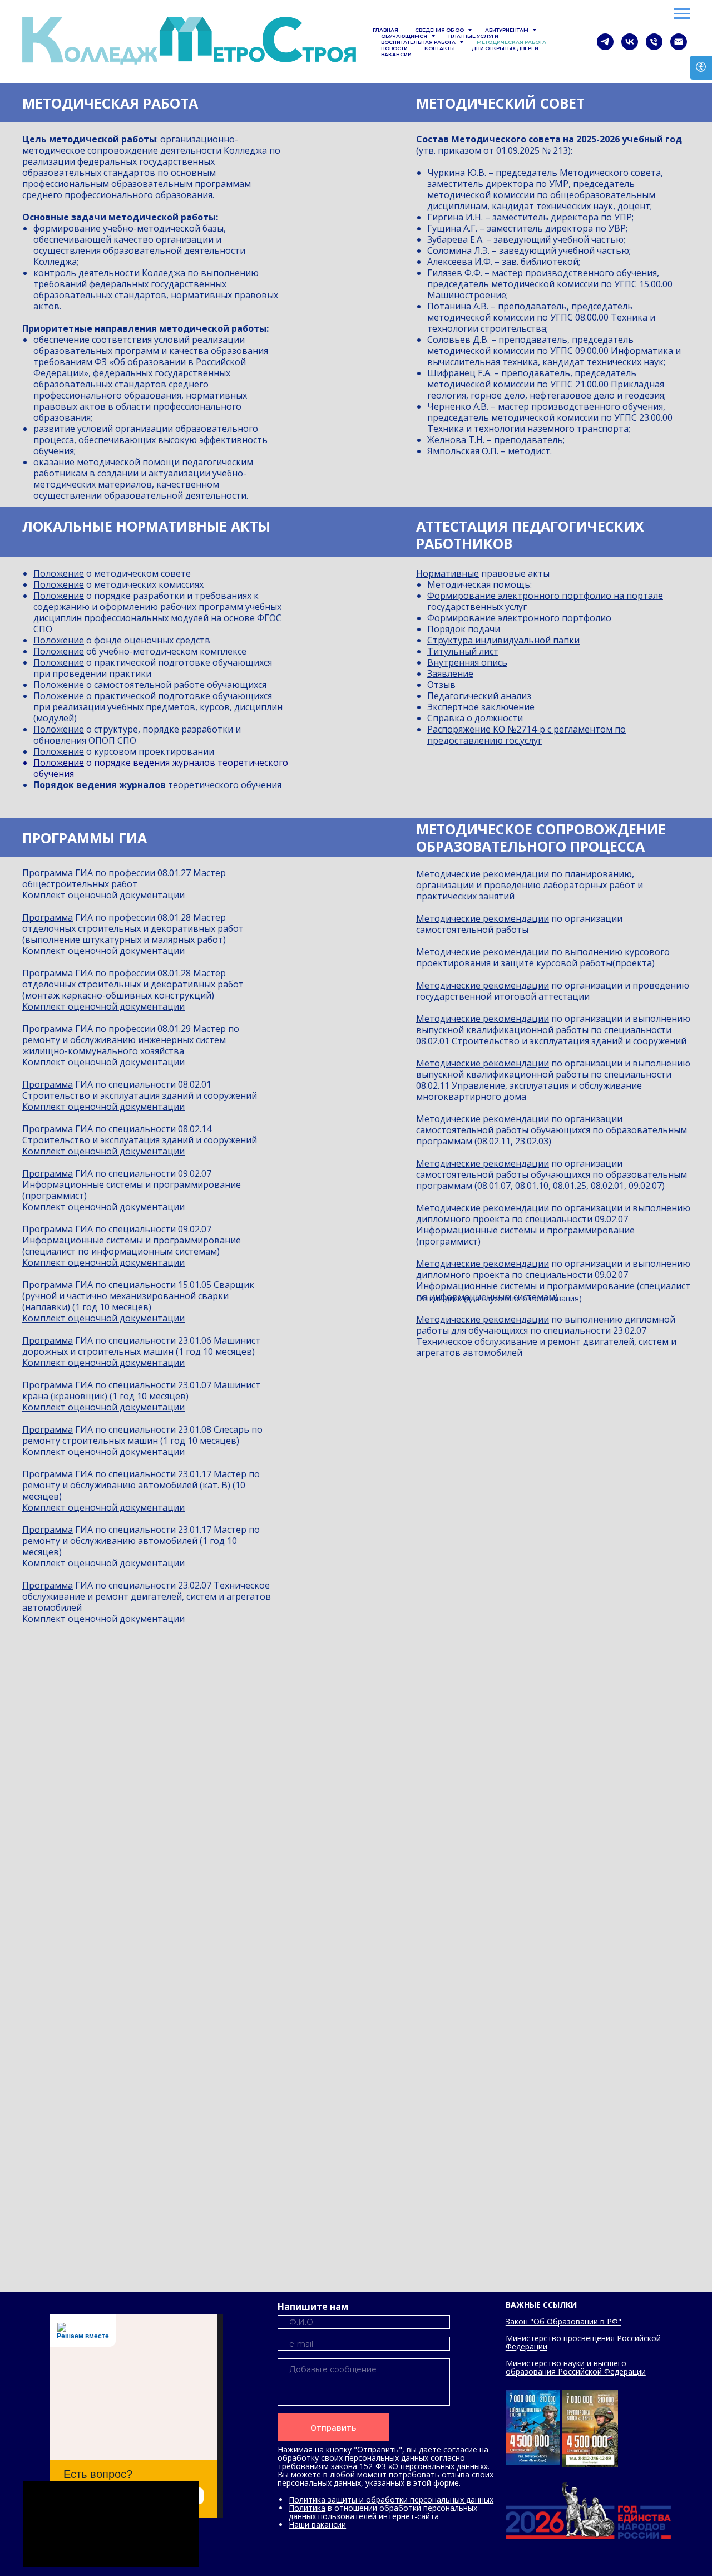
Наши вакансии (317, 2525)
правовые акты (514, 573)
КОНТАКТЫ (440, 48)
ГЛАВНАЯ (385, 30)
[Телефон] (654, 42)
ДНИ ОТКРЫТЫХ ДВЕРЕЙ (505, 48)
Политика (307, 2508)
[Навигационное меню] (682, 14)
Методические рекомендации (483, 874)
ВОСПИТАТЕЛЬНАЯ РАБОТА (419, 42)
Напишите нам (313, 2307)
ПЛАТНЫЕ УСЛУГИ (473, 36)
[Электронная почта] (679, 42)
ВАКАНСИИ (396, 54)
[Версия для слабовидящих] (701, 68)
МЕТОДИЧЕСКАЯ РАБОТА (511, 42)
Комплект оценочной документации (103, 895)
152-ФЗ (373, 2466)
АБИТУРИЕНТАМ (507, 30)
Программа (48, 873)
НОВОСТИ (394, 48)
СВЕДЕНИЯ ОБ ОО (440, 30)
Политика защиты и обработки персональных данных (391, 2499)
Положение (59, 573)
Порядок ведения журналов (100, 785)
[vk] (630, 42)
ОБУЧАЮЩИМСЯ (405, 36)
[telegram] (605, 42)
